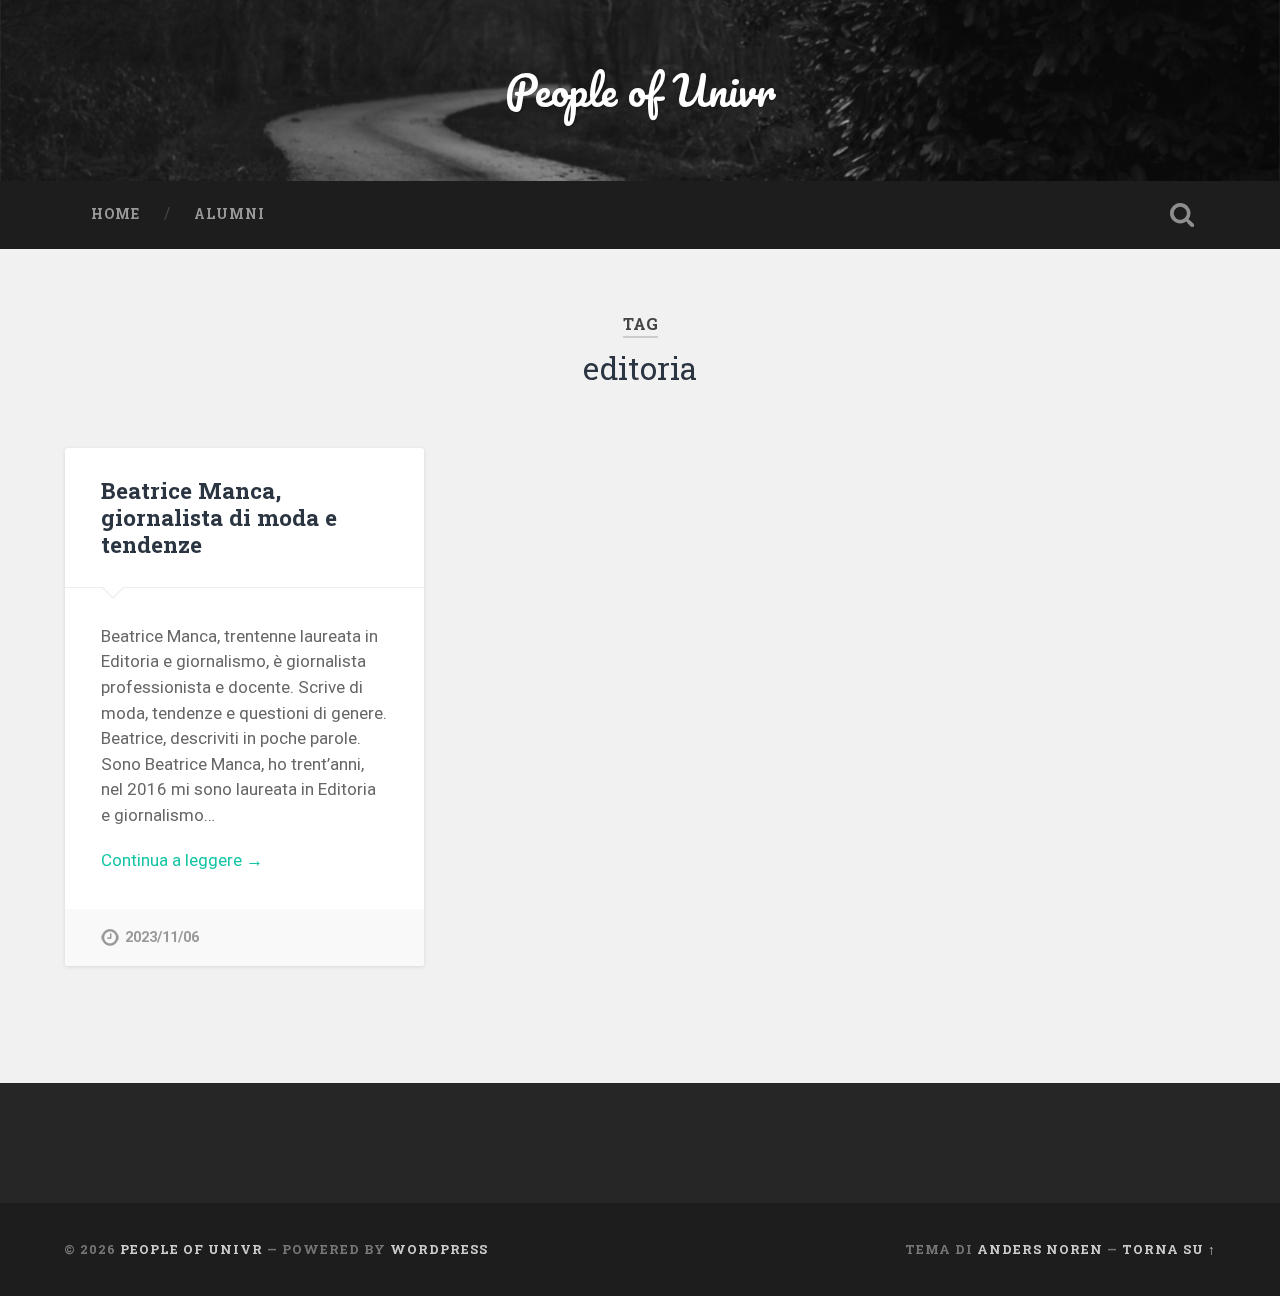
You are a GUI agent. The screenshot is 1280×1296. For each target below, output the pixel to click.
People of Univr (640, 89)
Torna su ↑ (1169, 1249)
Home (115, 214)
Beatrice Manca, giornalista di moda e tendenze (219, 517)
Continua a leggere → (182, 860)
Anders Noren (1040, 1249)
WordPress (439, 1249)
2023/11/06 (162, 937)
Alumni (229, 214)
